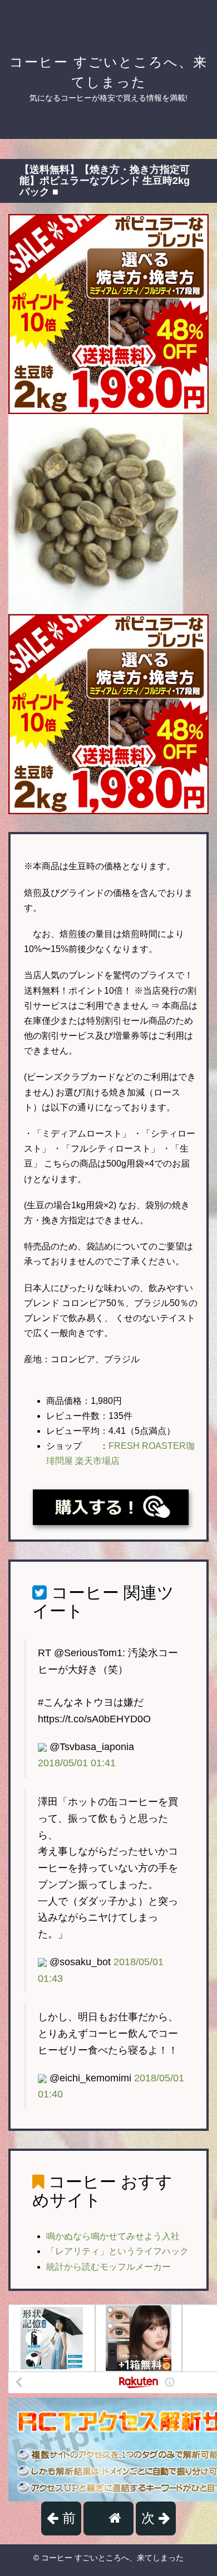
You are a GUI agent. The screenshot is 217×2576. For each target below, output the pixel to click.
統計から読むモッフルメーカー (108, 2267)
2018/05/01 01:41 (77, 1763)
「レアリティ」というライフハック (117, 2251)
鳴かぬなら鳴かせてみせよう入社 (113, 2236)
